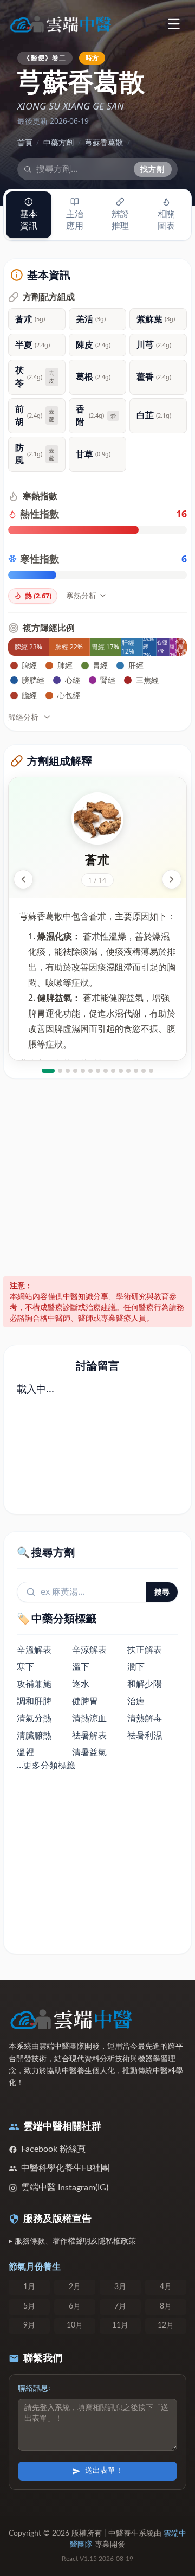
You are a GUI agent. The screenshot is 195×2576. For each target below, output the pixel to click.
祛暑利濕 (145, 1735)
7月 (120, 2306)
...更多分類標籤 (46, 1765)
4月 (166, 2287)
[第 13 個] (144, 1071)
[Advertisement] (97, 1178)
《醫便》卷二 (45, 57)
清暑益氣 (89, 1752)
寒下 (25, 1666)
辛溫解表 (34, 1650)
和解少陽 (145, 1684)
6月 (75, 2306)
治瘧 (136, 1701)
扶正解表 (145, 1650)
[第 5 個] (83, 1071)
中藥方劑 (58, 142)
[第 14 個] (151, 1071)
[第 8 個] (106, 1071)
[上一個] (23, 879)
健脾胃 (85, 1701)
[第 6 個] (90, 1071)
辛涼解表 (89, 1650)
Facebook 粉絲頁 (53, 2149)
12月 (166, 2325)
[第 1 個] (48, 1071)
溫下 (81, 1666)
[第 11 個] (128, 1071)
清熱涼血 (89, 1718)
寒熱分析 (81, 595)
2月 (75, 2287)
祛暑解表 (89, 1735)
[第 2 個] (60, 1071)
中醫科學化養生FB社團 (65, 2168)
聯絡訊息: (34, 2388)
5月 (29, 2306)
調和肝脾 (34, 1701)
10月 (75, 2325)
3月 (120, 2287)
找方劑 (153, 169)
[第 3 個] (68, 1071)
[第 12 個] (136, 1071)
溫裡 (25, 1752)
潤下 (136, 1666)
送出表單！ (104, 2471)
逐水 (81, 1684)
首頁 (25, 142)
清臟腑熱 (34, 1735)
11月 (120, 2325)
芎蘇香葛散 (104, 142)
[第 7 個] (98, 1071)
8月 (166, 2306)
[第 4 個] (75, 1071)
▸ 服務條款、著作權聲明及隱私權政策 (72, 2241)
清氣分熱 (34, 1718)
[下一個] (172, 879)
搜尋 (162, 1592)
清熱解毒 (145, 1718)
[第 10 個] (121, 1071)
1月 (29, 2287)
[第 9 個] (113, 1071)
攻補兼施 (34, 1684)
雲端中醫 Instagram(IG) (65, 2188)
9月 (29, 2325)
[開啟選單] (174, 24)
